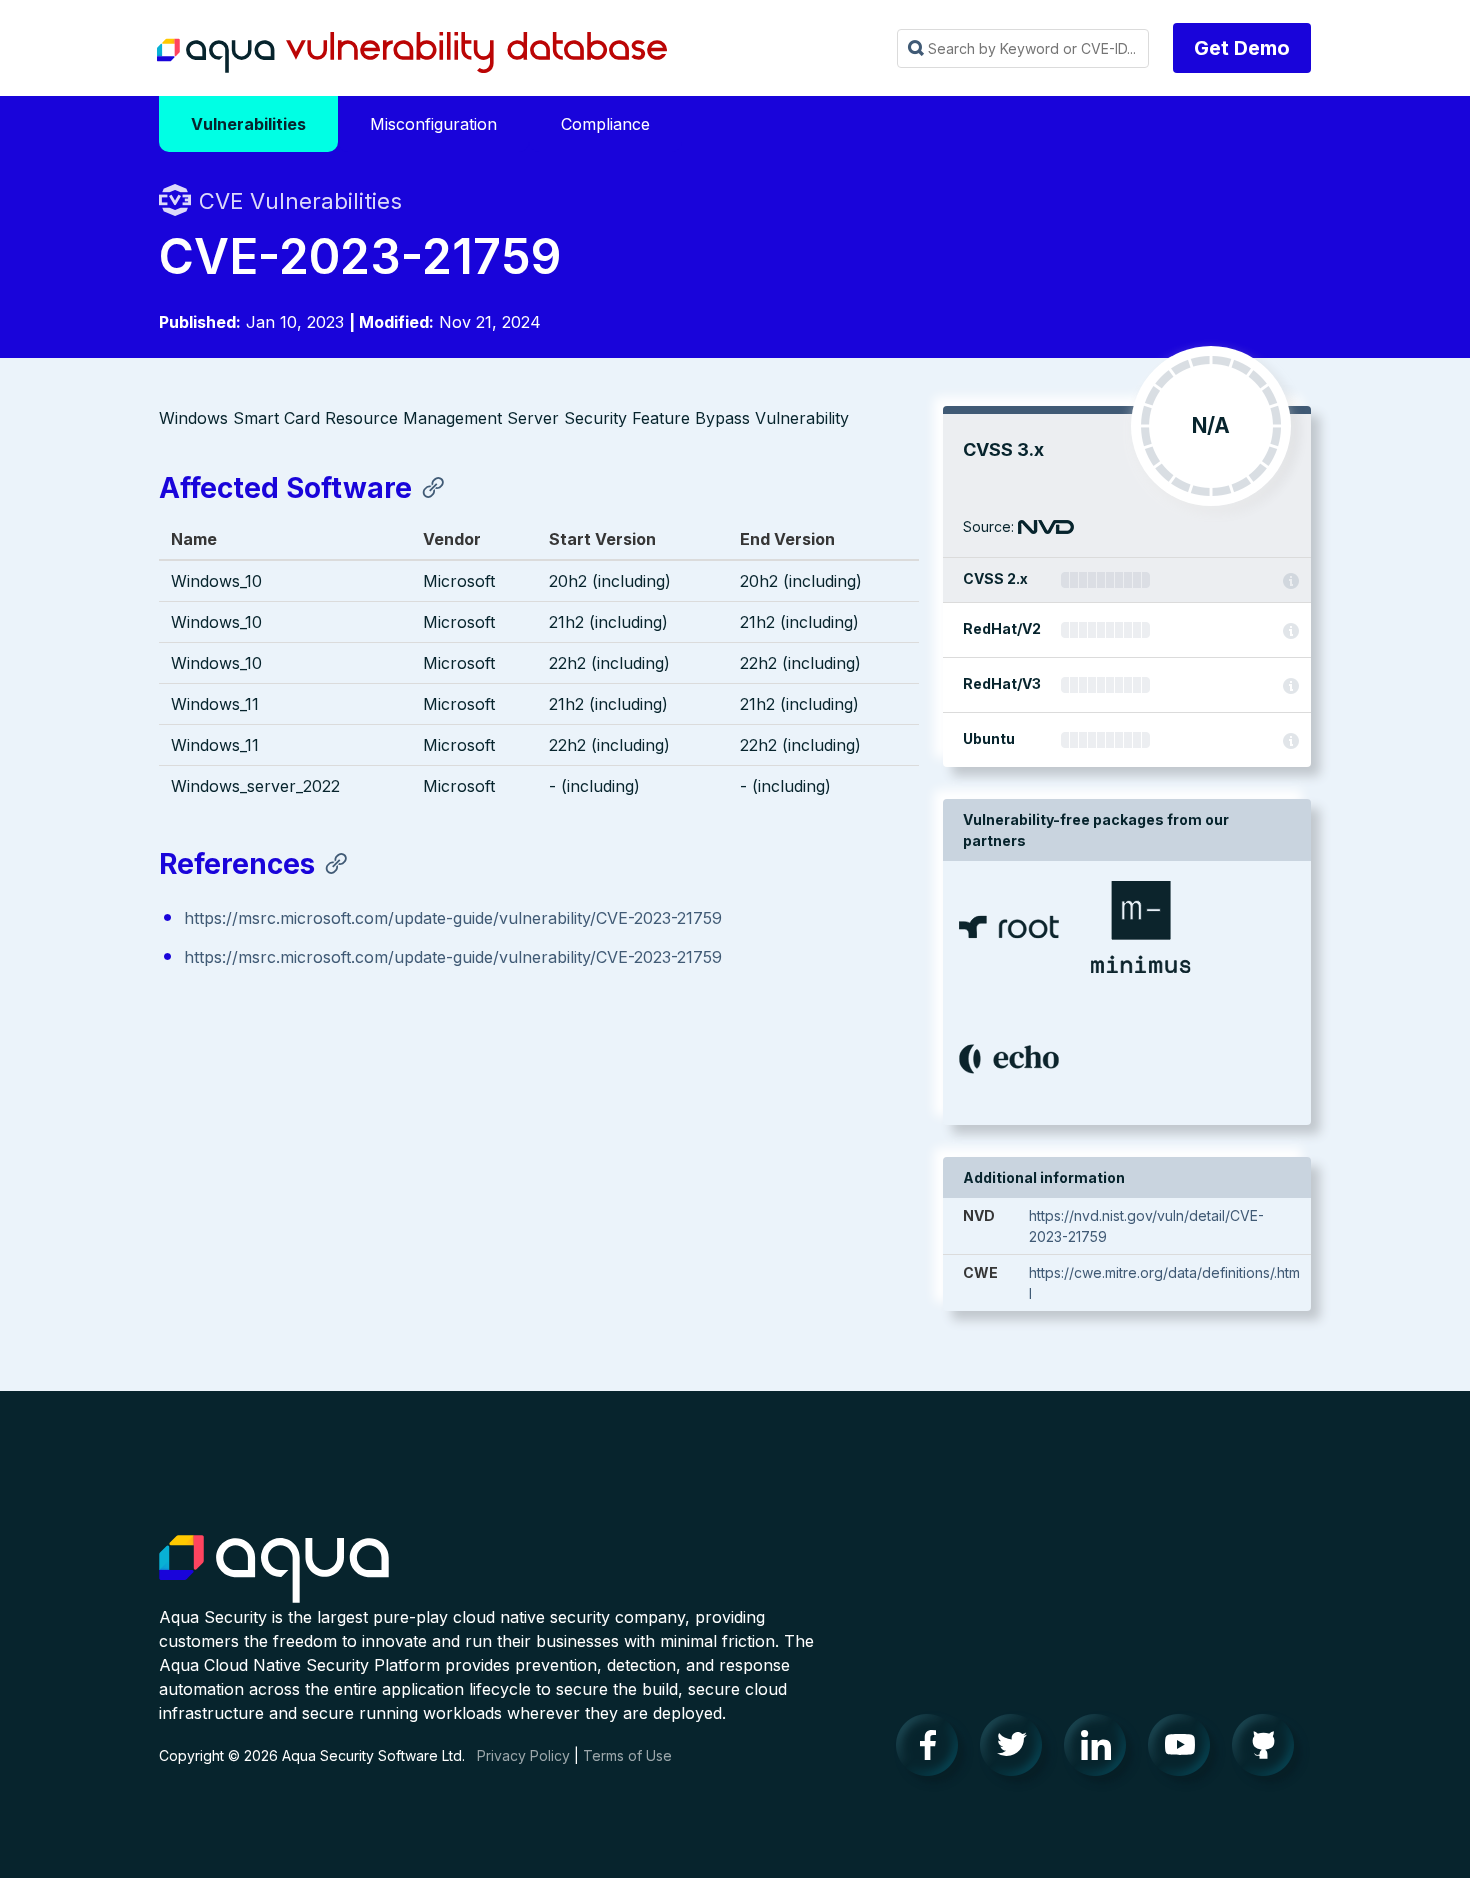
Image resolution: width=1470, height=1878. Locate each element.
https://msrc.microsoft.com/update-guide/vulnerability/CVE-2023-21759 (453, 918)
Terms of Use (627, 1755)
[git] (1269, 1750)
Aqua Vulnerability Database (412, 53)
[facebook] (933, 1750)
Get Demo (1242, 48)
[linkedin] (1101, 1750)
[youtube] (1185, 1750)
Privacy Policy (523, 1755)
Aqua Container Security (274, 1570)
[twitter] (1017, 1750)
